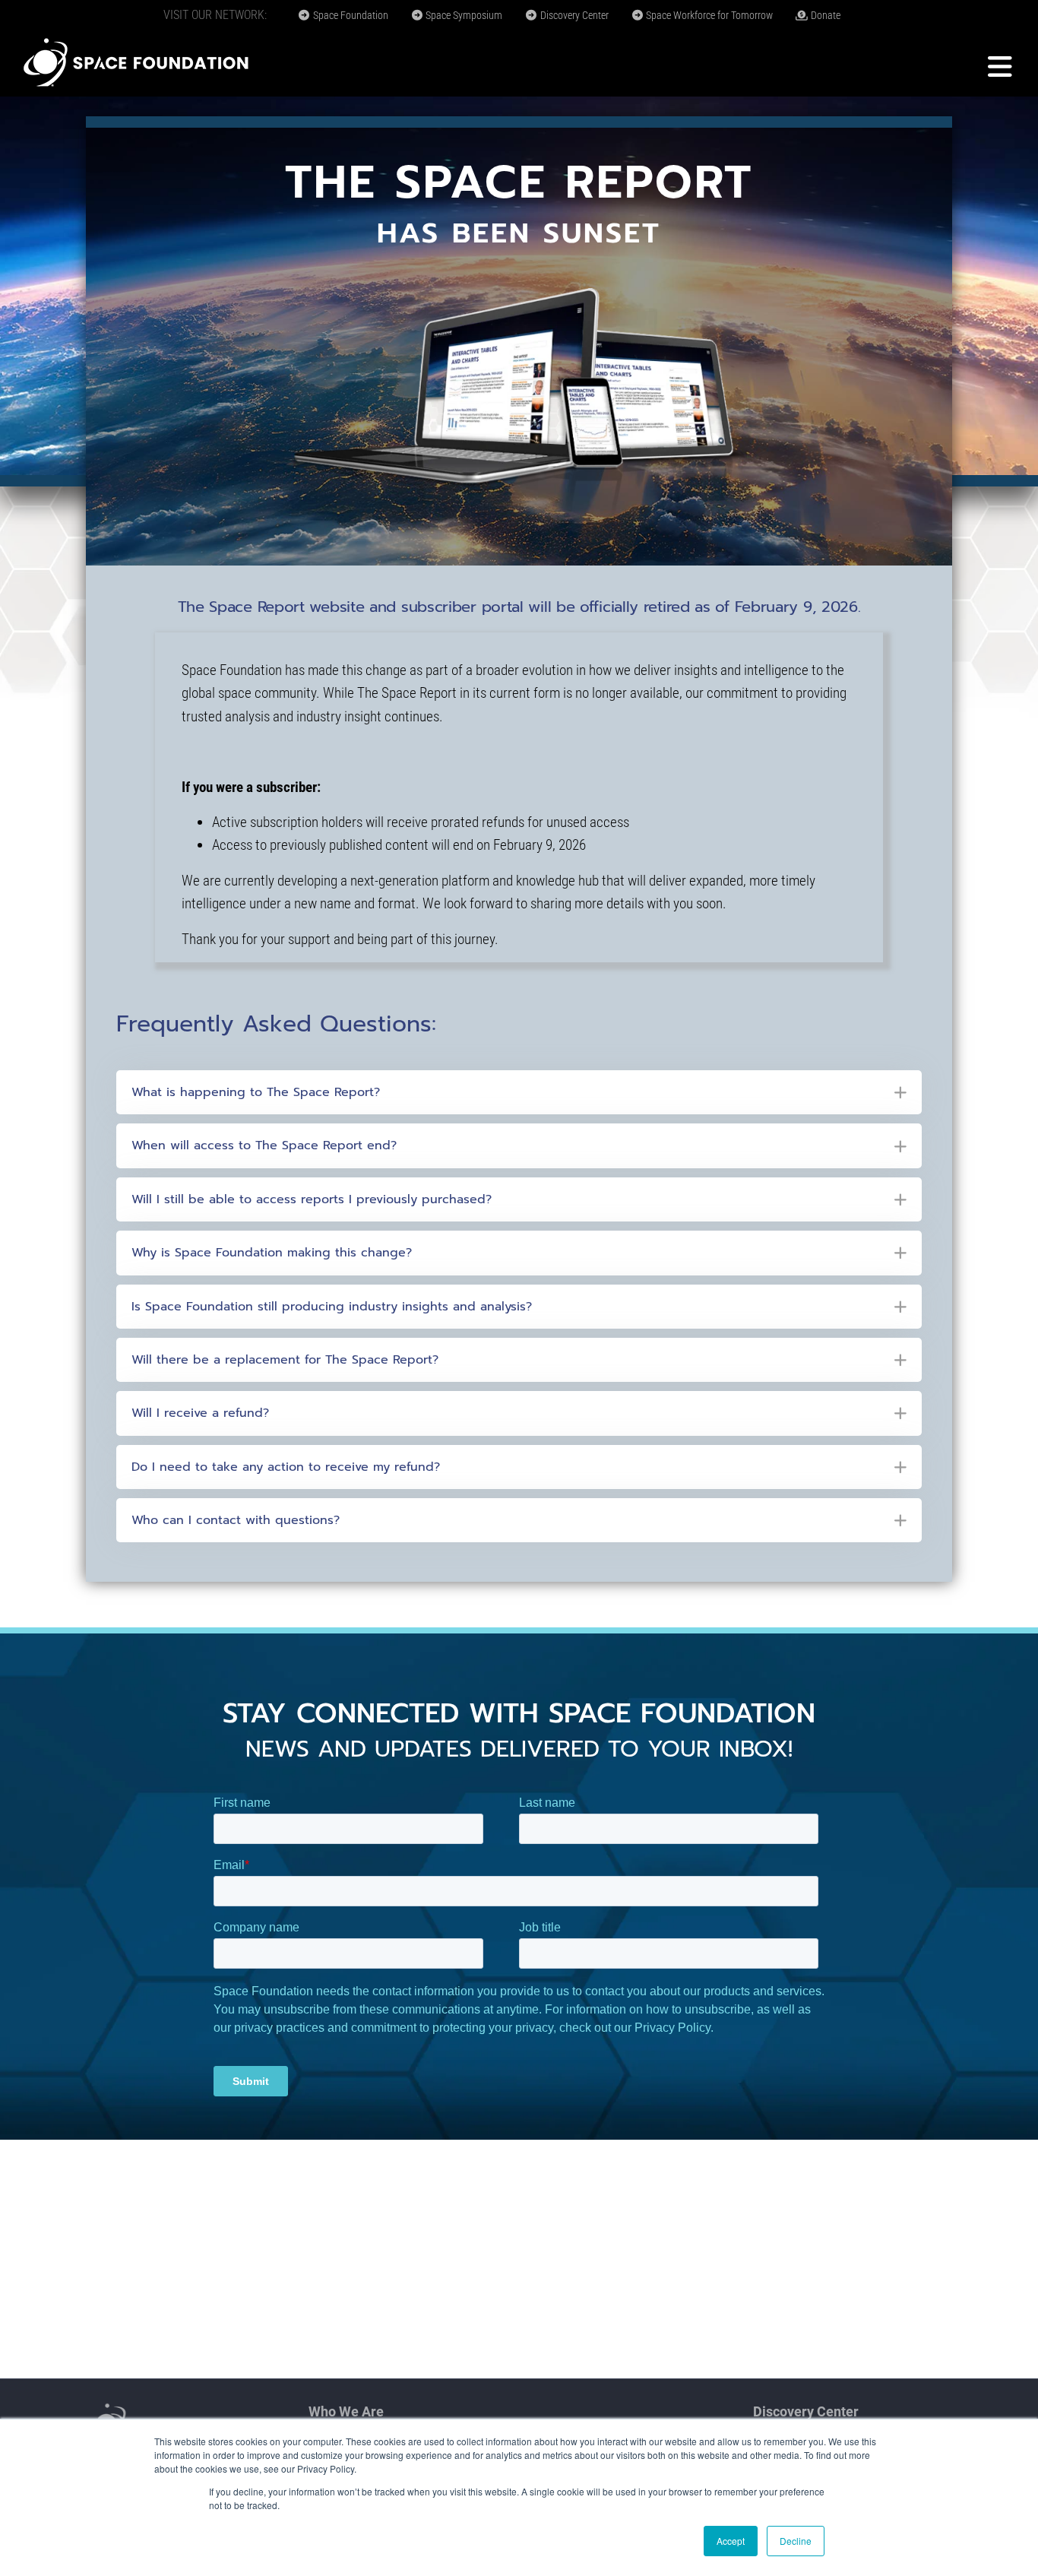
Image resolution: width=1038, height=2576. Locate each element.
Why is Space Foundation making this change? (272, 1253)
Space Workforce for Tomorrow (708, 15)
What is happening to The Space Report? (256, 1092)
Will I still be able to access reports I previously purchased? (312, 1199)
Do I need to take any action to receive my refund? (286, 1467)
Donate (824, 15)
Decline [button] (796, 2541)
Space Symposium (463, 15)
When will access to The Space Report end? (264, 1145)
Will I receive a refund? (200, 1413)
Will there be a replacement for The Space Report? (285, 1360)
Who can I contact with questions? (236, 1520)
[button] (519, 1092)
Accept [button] (731, 2541)
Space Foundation (350, 15)
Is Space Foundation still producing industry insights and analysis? (332, 1307)
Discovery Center (573, 15)
